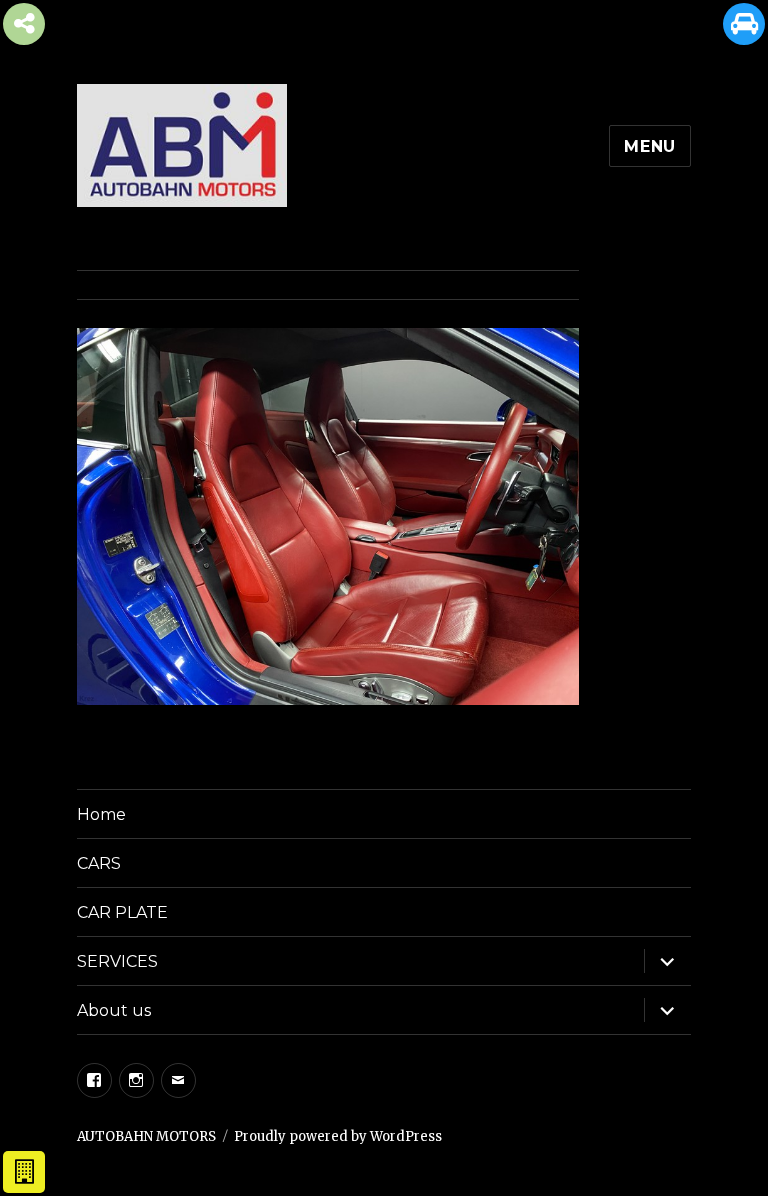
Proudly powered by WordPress (338, 1136)
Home (101, 814)
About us (114, 1010)
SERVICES (117, 961)
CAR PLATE (122, 912)
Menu (650, 146)
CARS (99, 863)
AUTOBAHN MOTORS (146, 1136)
